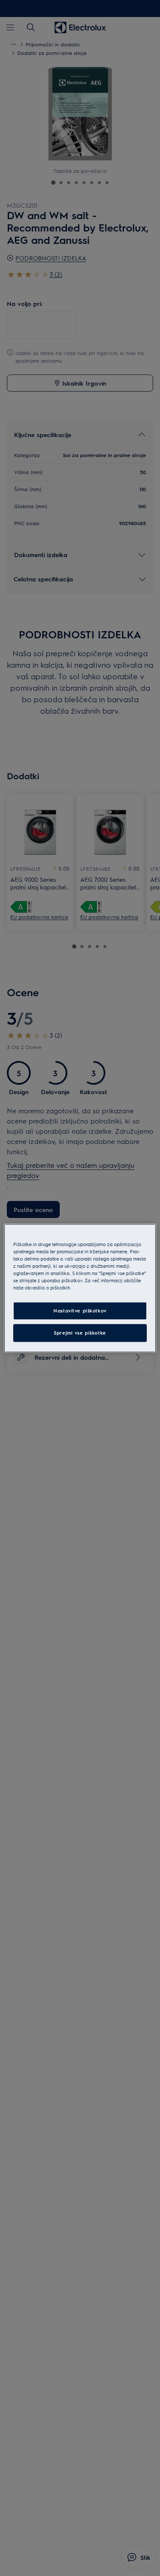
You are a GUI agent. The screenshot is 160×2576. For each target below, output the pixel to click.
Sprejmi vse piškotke (80, 1333)
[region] (80, 1288)
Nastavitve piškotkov (80, 1311)
